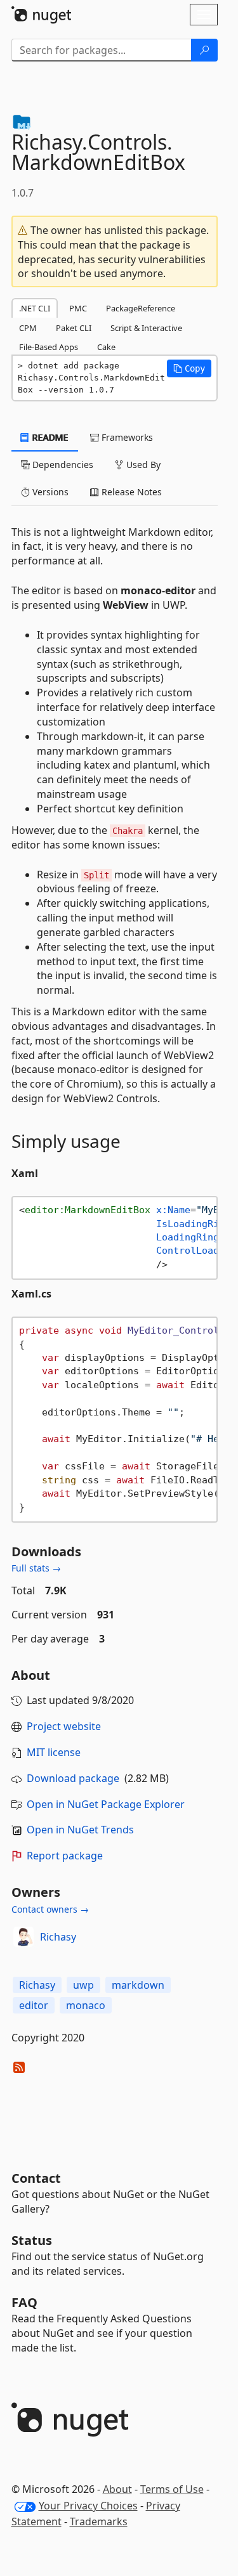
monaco (86, 2005)
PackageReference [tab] (141, 308)
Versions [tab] (49, 492)
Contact (36, 2178)
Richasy (58, 1937)
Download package (73, 1778)
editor (34, 2005)
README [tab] (49, 437)
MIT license (54, 1752)
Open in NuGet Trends (80, 1830)
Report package (65, 1856)
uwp (83, 1985)
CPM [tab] (28, 328)
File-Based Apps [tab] (49, 347)
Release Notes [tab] (130, 492)
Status (32, 2240)
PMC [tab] (78, 308)
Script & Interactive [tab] (146, 328)
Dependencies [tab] (62, 465)
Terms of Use (172, 2489)
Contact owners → (50, 1909)
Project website (64, 1726)
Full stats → (36, 1568)
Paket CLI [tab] (74, 328)
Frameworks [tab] (126, 437)
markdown (138, 1985)
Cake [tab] (106, 347)
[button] (189, 368)
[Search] (204, 50)
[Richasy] (23, 1937)
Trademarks (99, 2521)
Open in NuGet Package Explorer (106, 1804)
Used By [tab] (142, 465)
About (117, 2489)
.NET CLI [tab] (35, 308)
